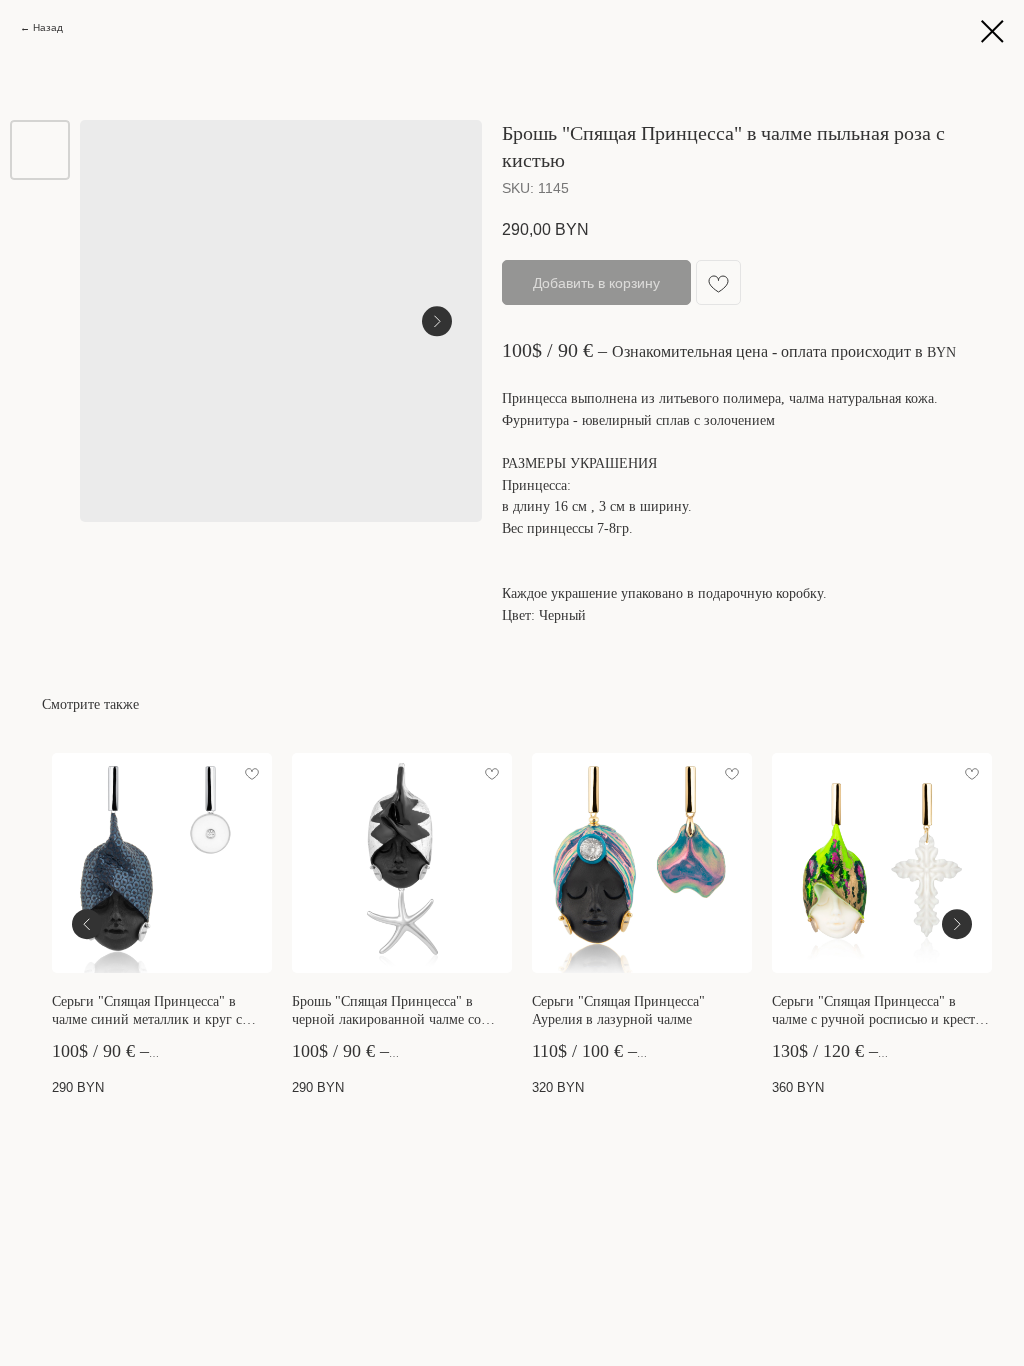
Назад (48, 27)
